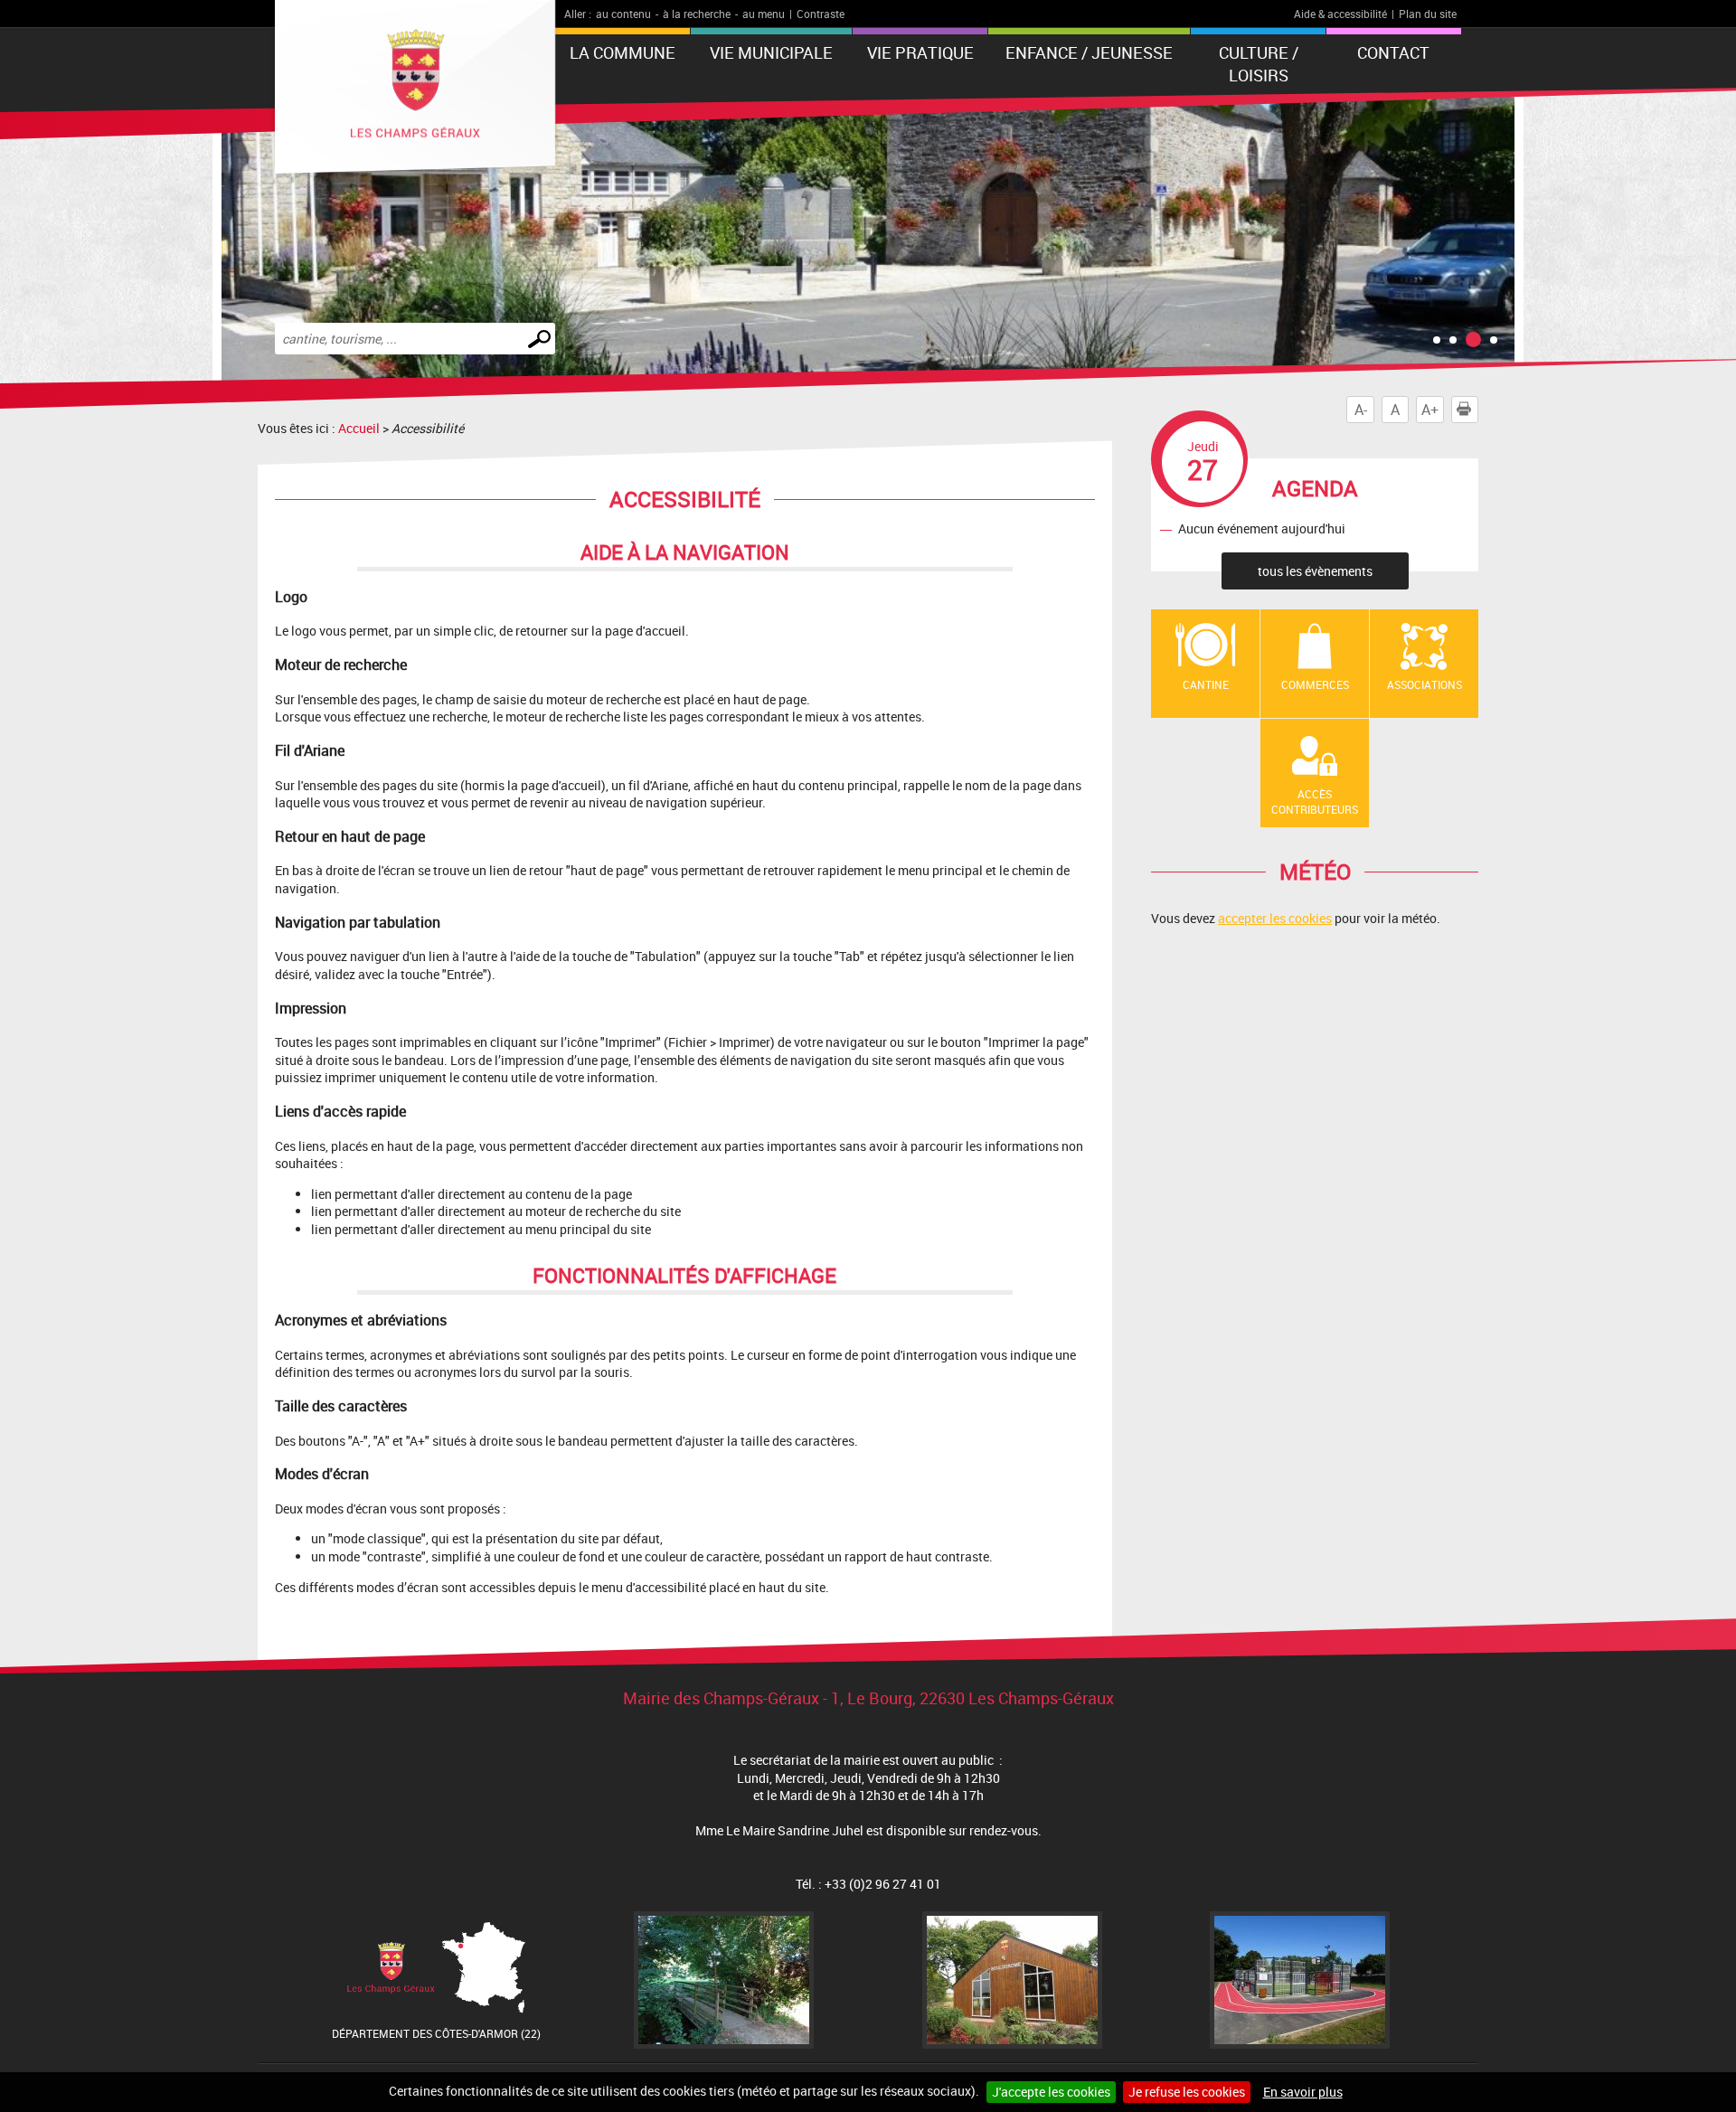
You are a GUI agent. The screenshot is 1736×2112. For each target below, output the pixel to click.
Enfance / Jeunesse (1089, 52)
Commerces (1315, 684)
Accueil (359, 428)
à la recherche (697, 14)
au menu (764, 14)
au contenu (623, 14)
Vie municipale (771, 52)
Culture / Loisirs (1259, 64)
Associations (1425, 684)
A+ (1430, 410)
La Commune (623, 52)
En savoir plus (1303, 2092)
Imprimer (1478, 410)
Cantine (1206, 684)
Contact (1393, 52)
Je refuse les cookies (1187, 2092)
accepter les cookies (1275, 918)
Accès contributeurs (1315, 801)
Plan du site (1428, 14)
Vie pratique (920, 52)
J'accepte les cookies (1051, 2092)
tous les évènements (1315, 571)
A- (1361, 410)
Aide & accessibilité (1340, 14)
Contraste (821, 14)
